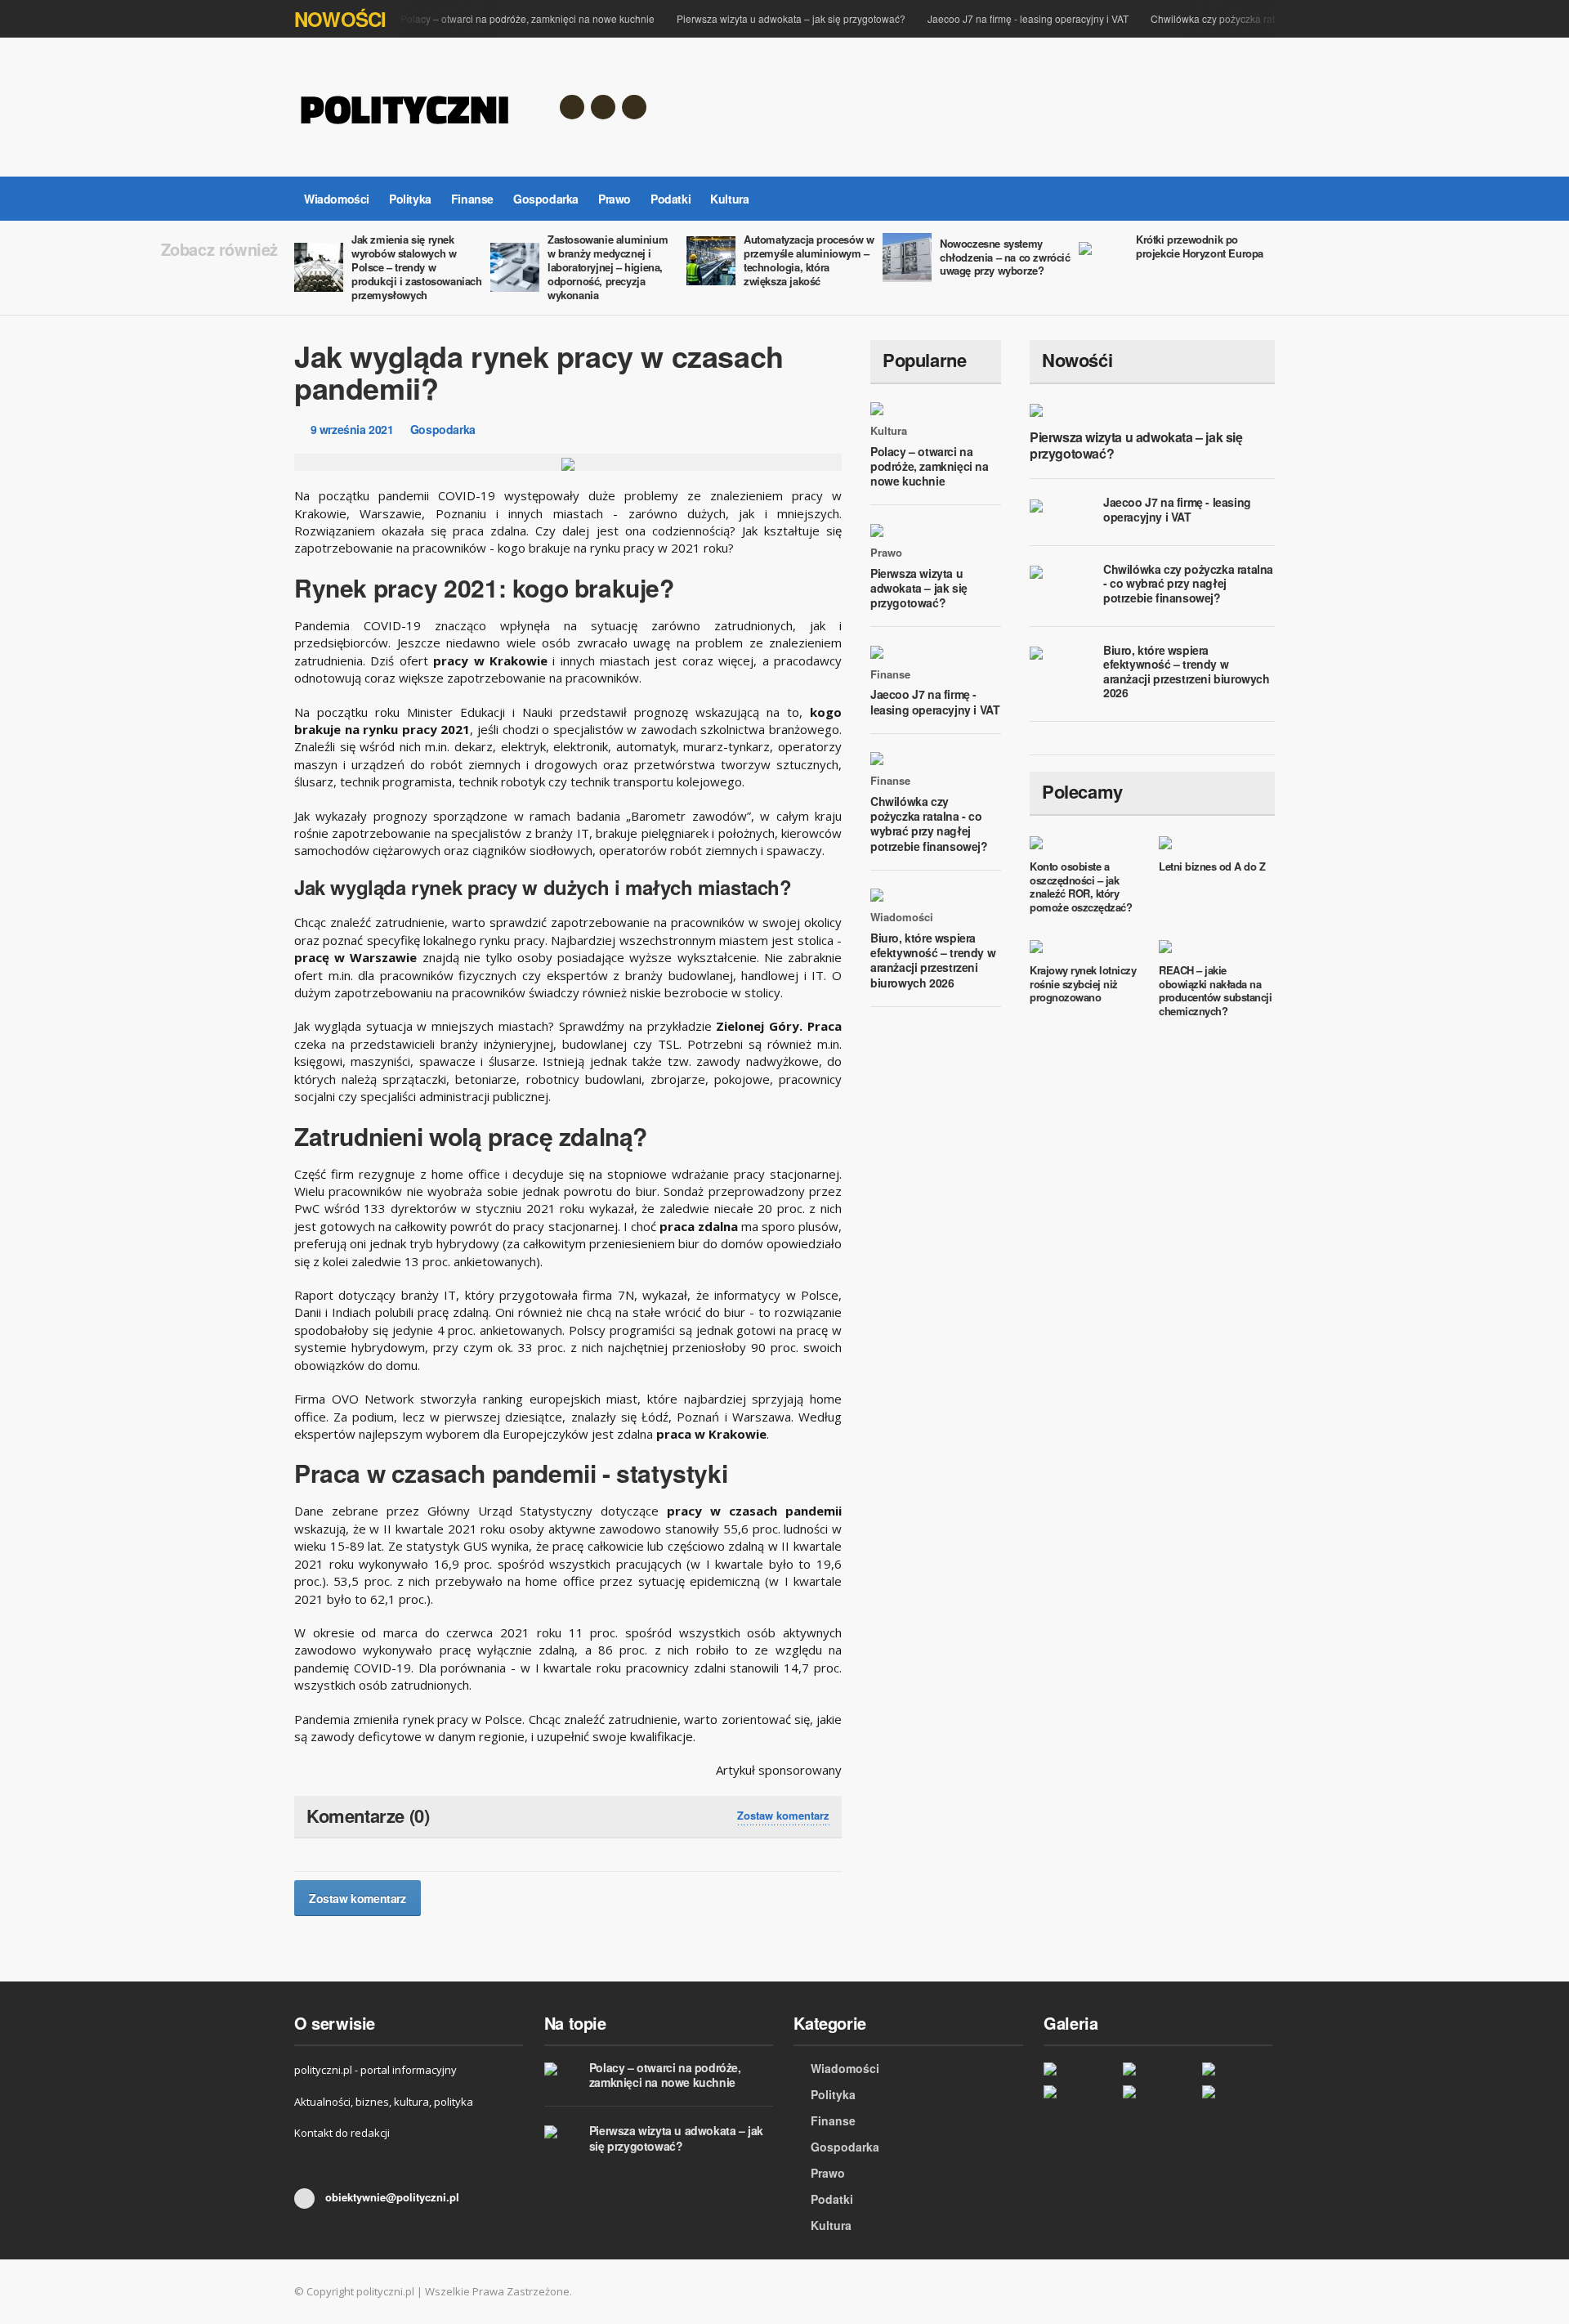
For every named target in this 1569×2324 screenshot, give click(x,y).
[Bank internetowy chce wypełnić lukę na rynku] (1158, 2091)
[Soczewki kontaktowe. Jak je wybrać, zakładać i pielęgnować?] (1158, 2068)
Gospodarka (546, 199)
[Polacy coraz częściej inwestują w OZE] (1079, 2068)
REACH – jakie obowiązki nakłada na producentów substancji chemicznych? (1215, 991)
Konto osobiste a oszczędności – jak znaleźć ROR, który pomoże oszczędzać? (1081, 887)
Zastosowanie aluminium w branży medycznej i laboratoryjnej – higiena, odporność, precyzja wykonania (608, 267)
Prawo (615, 199)
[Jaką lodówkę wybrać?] (1079, 2091)
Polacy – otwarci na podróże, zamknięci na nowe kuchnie (527, 18)
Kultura (729, 199)
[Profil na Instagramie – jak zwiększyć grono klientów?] (1238, 2091)
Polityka (410, 199)
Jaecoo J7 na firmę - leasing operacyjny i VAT (1028, 18)
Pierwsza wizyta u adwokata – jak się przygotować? (791, 18)
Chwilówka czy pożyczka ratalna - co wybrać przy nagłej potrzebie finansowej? (929, 824)
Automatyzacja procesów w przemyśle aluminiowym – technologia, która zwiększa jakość (809, 260)
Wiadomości (337, 199)
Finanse (472, 199)
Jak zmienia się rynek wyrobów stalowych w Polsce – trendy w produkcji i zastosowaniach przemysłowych (417, 267)
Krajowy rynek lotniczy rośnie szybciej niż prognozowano (1083, 984)
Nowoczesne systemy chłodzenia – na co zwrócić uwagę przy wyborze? (1005, 257)
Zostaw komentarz (783, 1816)
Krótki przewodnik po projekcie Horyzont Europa (1200, 246)
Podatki (671, 199)
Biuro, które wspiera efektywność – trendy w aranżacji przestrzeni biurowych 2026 (933, 960)
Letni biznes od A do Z (1212, 866)
